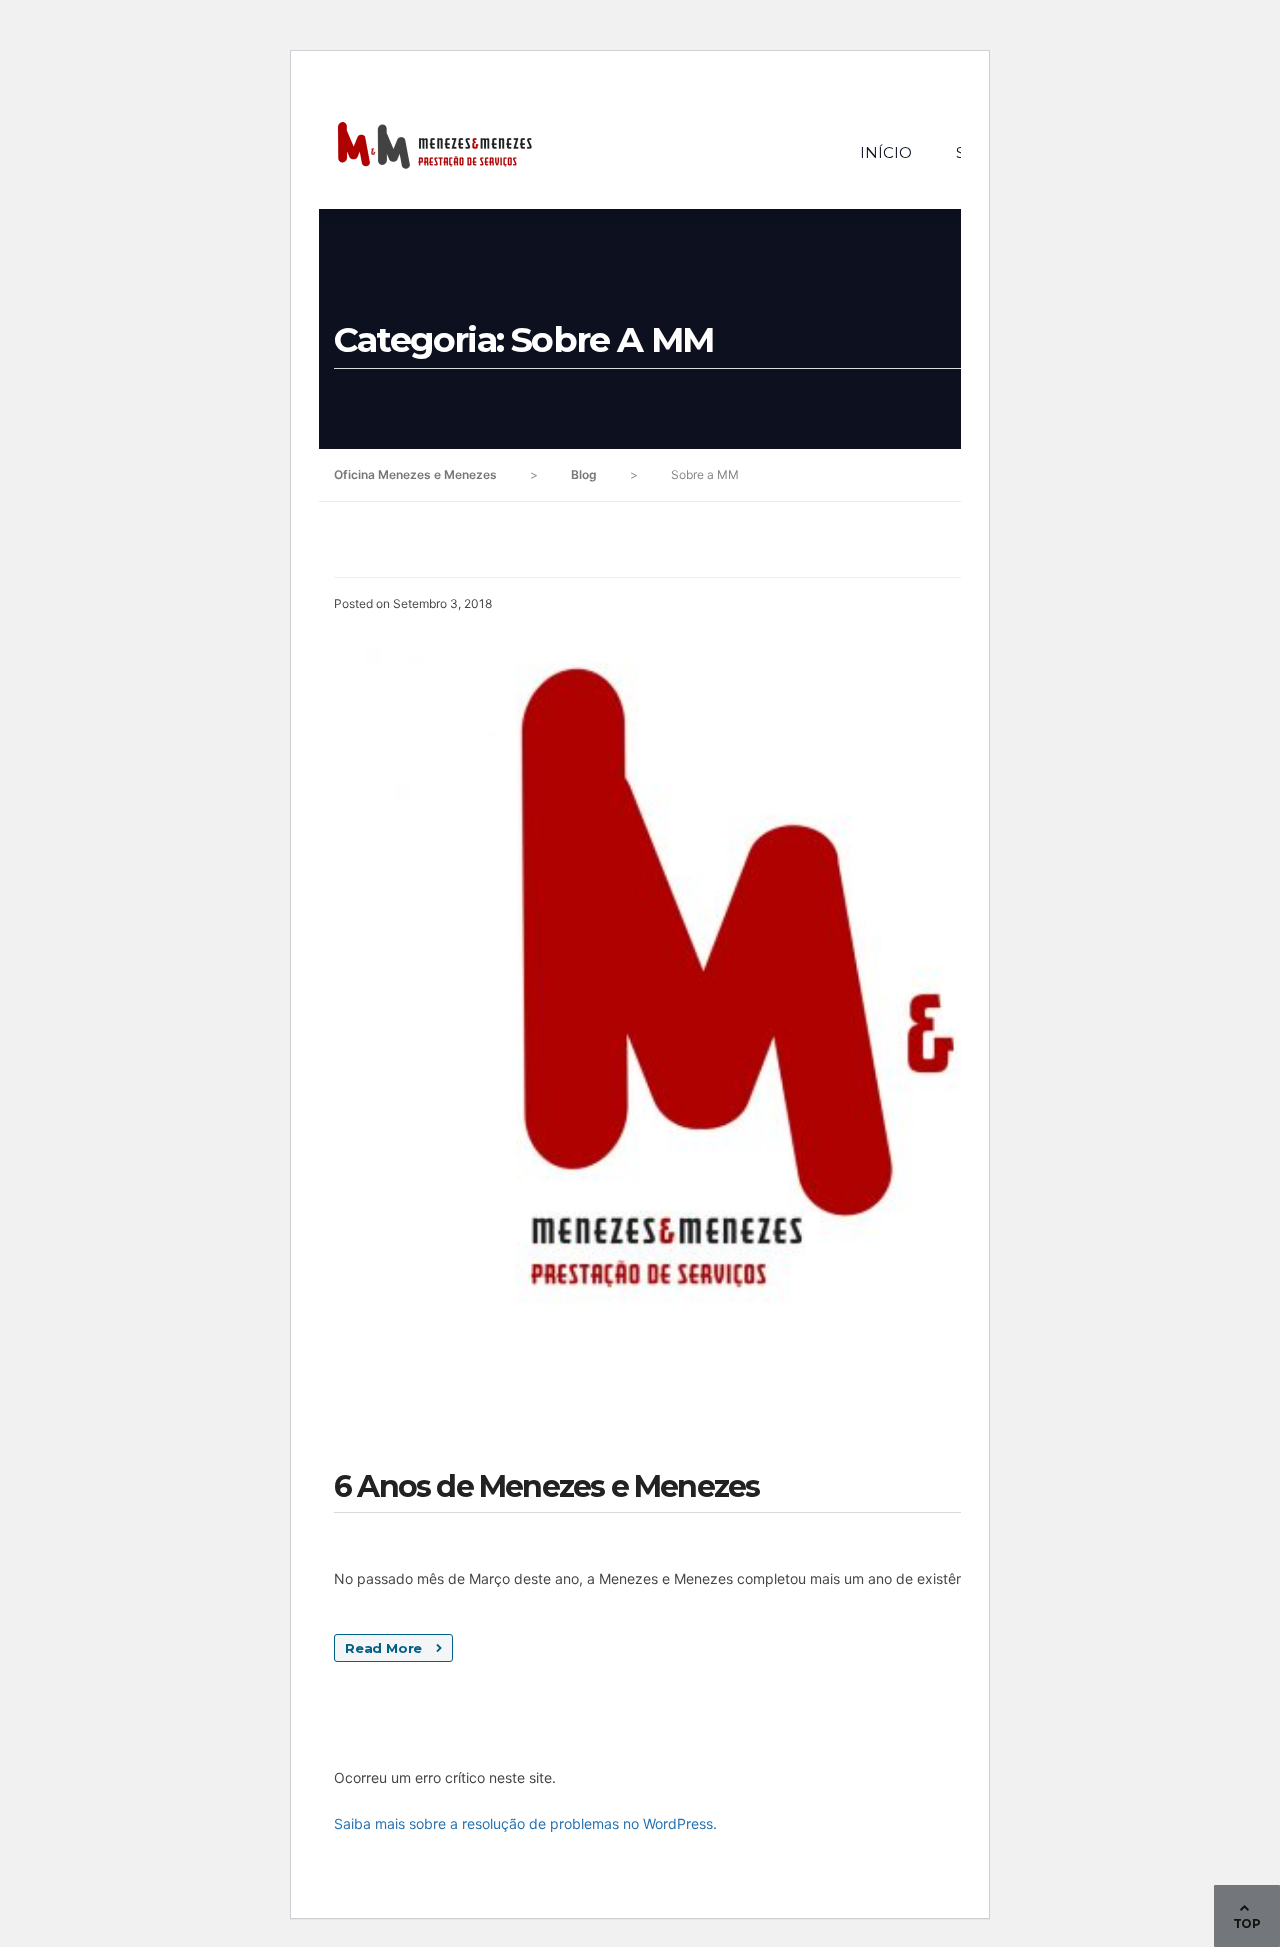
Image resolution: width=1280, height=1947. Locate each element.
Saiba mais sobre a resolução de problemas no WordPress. (525, 1823)
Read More (385, 1648)
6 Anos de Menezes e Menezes (546, 1486)
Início (886, 152)
